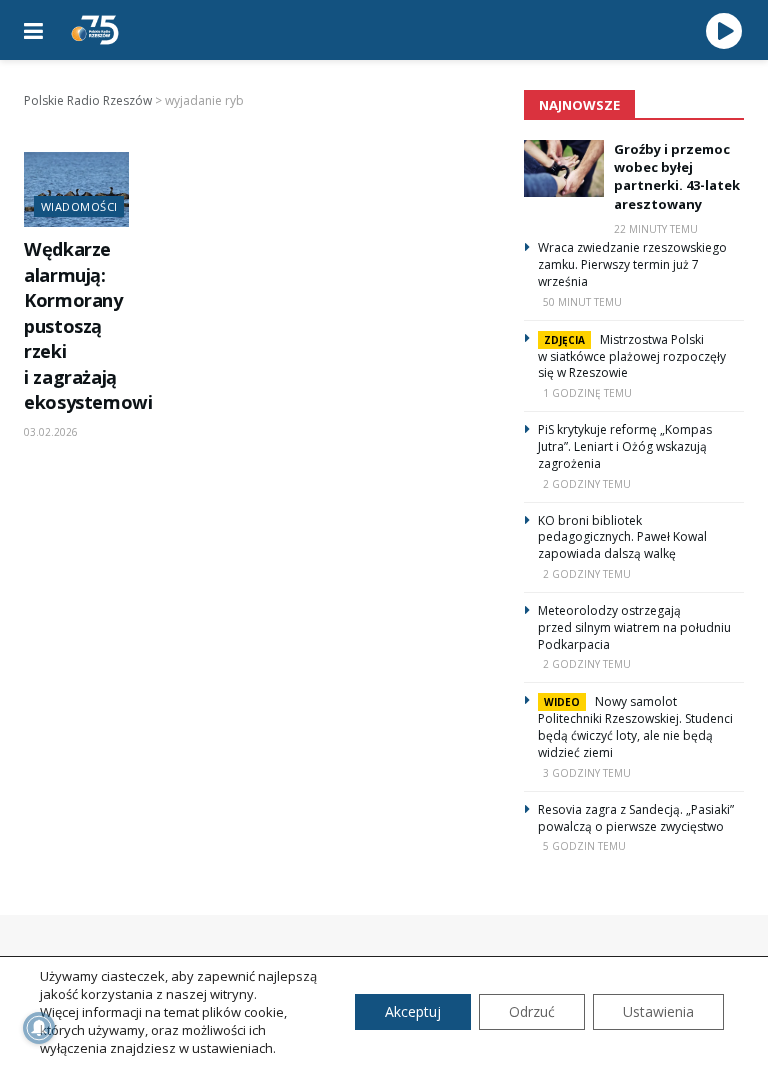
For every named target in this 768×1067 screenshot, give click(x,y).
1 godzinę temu (587, 393)
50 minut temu (582, 302)
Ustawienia (658, 1011)
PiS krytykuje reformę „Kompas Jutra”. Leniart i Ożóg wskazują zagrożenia (625, 446)
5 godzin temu (584, 846)
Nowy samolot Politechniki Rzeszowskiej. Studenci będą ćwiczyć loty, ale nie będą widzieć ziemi (635, 727)
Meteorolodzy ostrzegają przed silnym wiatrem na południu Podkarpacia (634, 627)
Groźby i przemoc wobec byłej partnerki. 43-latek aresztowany (677, 176)
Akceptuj (413, 1011)
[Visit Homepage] (95, 30)
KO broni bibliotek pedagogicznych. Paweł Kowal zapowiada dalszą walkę (622, 537)
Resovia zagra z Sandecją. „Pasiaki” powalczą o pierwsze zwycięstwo (636, 818)
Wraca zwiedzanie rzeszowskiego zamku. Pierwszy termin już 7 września (632, 264)
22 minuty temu (656, 229)
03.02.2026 (51, 432)
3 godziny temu (587, 773)
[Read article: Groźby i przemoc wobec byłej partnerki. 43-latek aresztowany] (564, 168)
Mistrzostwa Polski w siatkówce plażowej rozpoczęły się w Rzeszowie (632, 356)
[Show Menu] (33, 30)
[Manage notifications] (39, 1028)
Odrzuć (532, 1011)
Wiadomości (79, 206)
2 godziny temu (587, 484)
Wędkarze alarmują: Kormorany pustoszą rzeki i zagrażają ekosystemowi (88, 325)
